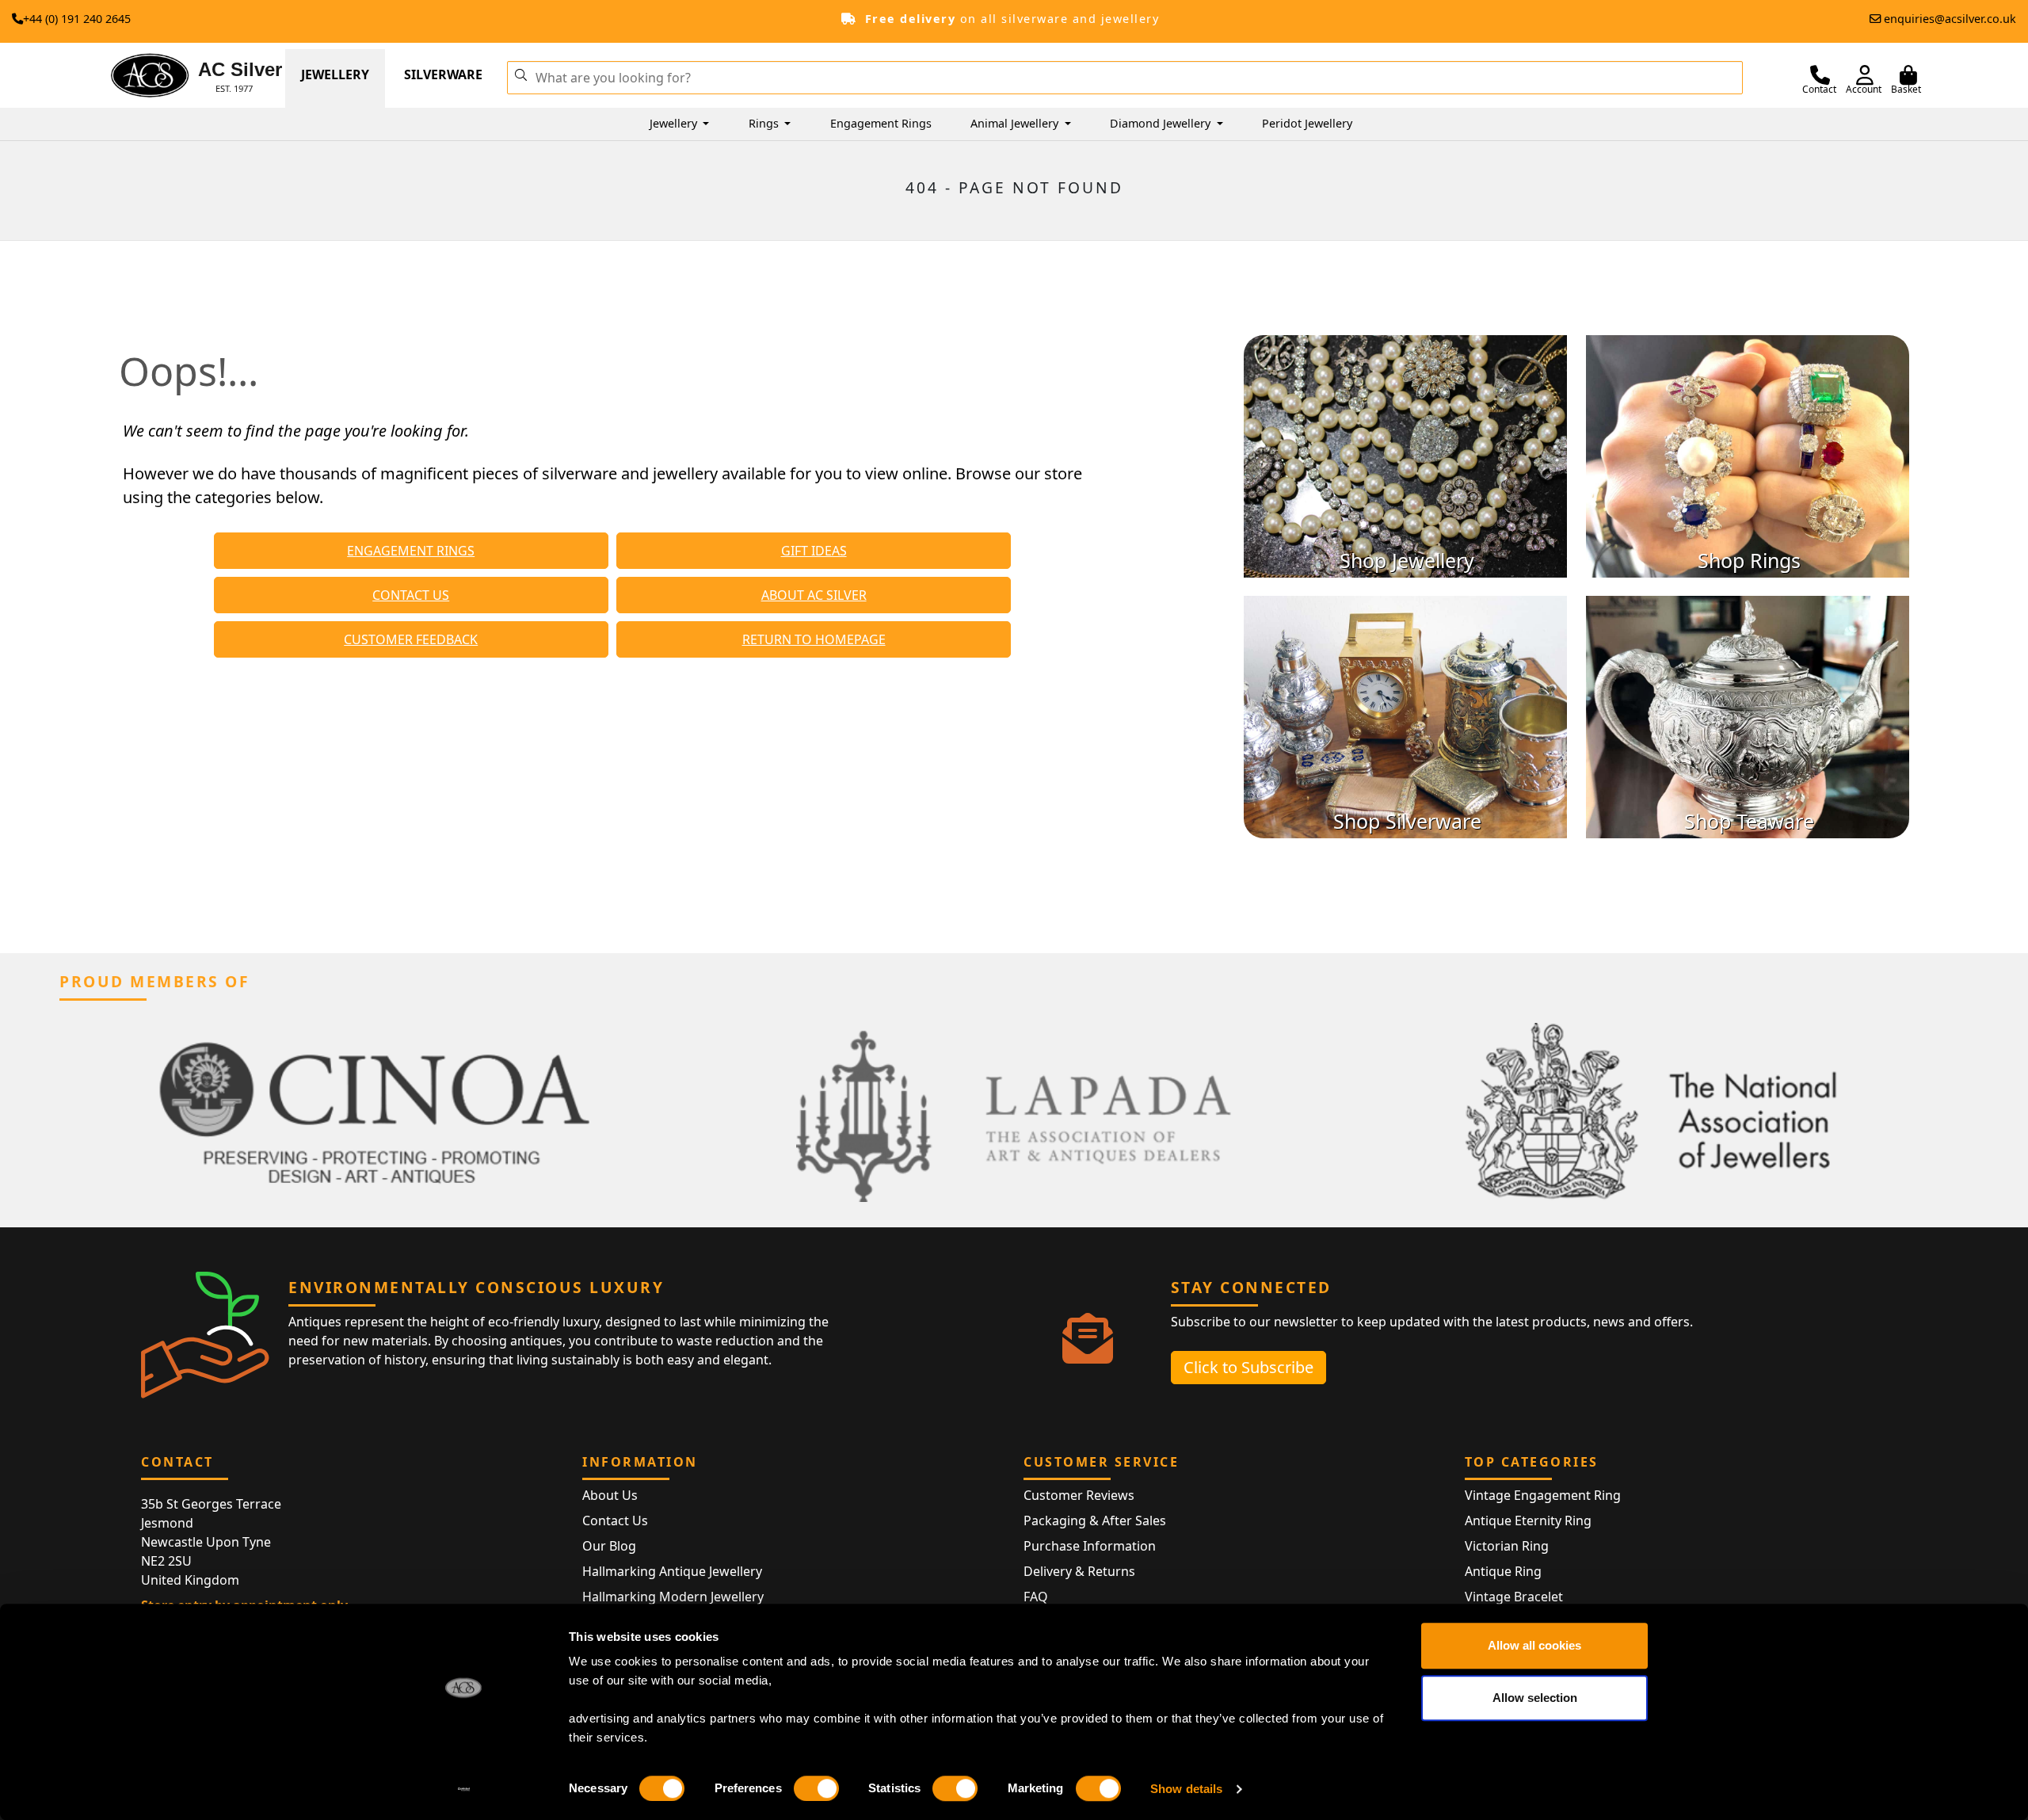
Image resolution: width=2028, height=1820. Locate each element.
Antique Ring (1503, 1571)
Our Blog (609, 1546)
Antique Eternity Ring (1528, 1520)
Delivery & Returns (1079, 1571)
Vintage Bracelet (1514, 1597)
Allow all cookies (1534, 1645)
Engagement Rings (881, 123)
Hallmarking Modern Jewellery (673, 1597)
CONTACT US (411, 595)
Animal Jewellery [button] (1016, 123)
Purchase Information (1090, 1546)
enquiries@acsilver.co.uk (1950, 19)
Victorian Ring (1507, 1546)
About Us (610, 1495)
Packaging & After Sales (1095, 1520)
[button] (520, 74)
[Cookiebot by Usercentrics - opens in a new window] (464, 1789)
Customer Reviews (1079, 1495)
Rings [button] (765, 123)
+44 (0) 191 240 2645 (77, 19)
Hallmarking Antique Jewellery (672, 1571)
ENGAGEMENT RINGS (411, 551)
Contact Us (615, 1520)
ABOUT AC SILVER (814, 595)
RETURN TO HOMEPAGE (814, 639)
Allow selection (1535, 1698)
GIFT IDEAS (814, 551)
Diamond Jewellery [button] (1162, 123)
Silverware (443, 74)
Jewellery (335, 74)
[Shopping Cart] (1908, 75)
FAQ (1036, 1597)
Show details (1186, 1789)
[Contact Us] (1820, 75)
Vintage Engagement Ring (1543, 1495)
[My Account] (1865, 75)
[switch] (816, 1788)
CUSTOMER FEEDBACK (411, 639)
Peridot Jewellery (1307, 123)
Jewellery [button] (675, 123)
